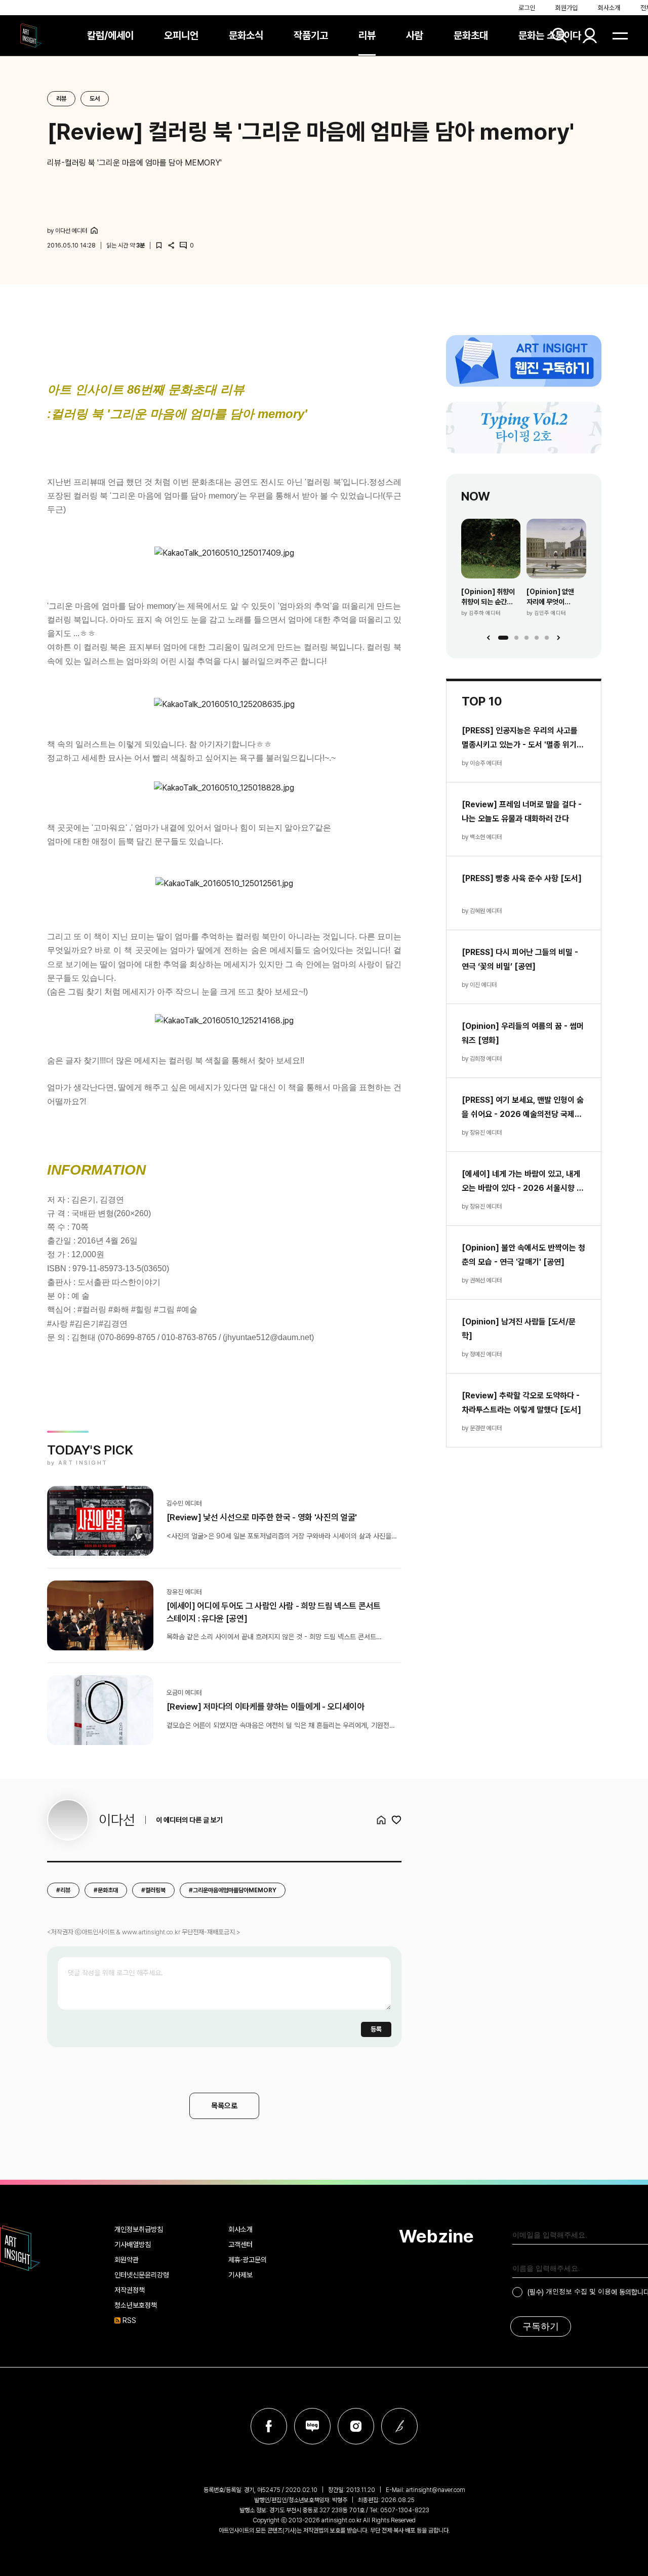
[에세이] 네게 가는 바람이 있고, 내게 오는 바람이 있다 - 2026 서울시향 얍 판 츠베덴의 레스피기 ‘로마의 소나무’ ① (523, 1182)
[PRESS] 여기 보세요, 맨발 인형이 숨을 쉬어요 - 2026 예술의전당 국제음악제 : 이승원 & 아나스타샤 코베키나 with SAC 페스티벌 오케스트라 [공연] (523, 1108)
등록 (376, 2029)
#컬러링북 (153, 1890)
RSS (129, 2320)
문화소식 (246, 35)
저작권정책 (130, 2290)
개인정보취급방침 (139, 2229)
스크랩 (159, 245)
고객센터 (240, 2245)
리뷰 (367, 35)
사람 (415, 35)
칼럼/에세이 (110, 35)
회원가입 (566, 8)
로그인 (527, 8)
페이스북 (269, 2426)
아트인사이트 (31, 35)
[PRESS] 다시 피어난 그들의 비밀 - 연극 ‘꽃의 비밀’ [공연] (520, 959)
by (67, 231)
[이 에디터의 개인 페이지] (94, 230)
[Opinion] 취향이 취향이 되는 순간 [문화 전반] (488, 597)
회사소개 (609, 8)
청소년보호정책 (136, 2305)
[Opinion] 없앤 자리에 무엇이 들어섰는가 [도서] (552, 597)
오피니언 (181, 35)
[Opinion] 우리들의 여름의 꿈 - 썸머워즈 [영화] (523, 1033)
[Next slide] (558, 638)
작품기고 (311, 35)
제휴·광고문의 (248, 2260)
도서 (95, 99)
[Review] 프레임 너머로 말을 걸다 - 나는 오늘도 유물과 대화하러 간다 (522, 812)
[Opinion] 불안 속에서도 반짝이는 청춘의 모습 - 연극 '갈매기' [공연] (523, 1255)
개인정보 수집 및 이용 (578, 2291)
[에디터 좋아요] (396, 1820)
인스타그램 (356, 2426)
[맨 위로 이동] (621, 2153)
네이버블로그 (312, 2426)
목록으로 (224, 2106)
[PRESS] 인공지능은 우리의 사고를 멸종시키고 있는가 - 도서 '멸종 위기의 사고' (523, 739)
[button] (503, 638)
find (559, 35)
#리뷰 (63, 1890)
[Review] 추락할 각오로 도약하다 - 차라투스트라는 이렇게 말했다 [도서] (521, 1403)
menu (620, 35)
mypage (590, 35)
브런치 (399, 2426)
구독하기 (541, 2326)
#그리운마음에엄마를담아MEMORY (233, 1890)
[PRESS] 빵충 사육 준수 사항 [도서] (522, 878)
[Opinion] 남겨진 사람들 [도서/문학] (519, 1329)
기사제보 (240, 2275)
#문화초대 (106, 1890)
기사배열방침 (133, 2245)
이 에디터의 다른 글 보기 (189, 1820)
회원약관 (127, 2260)
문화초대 (471, 35)
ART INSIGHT (20, 2248)
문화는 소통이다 (550, 35)
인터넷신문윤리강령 (142, 2275)
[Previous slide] (489, 638)
